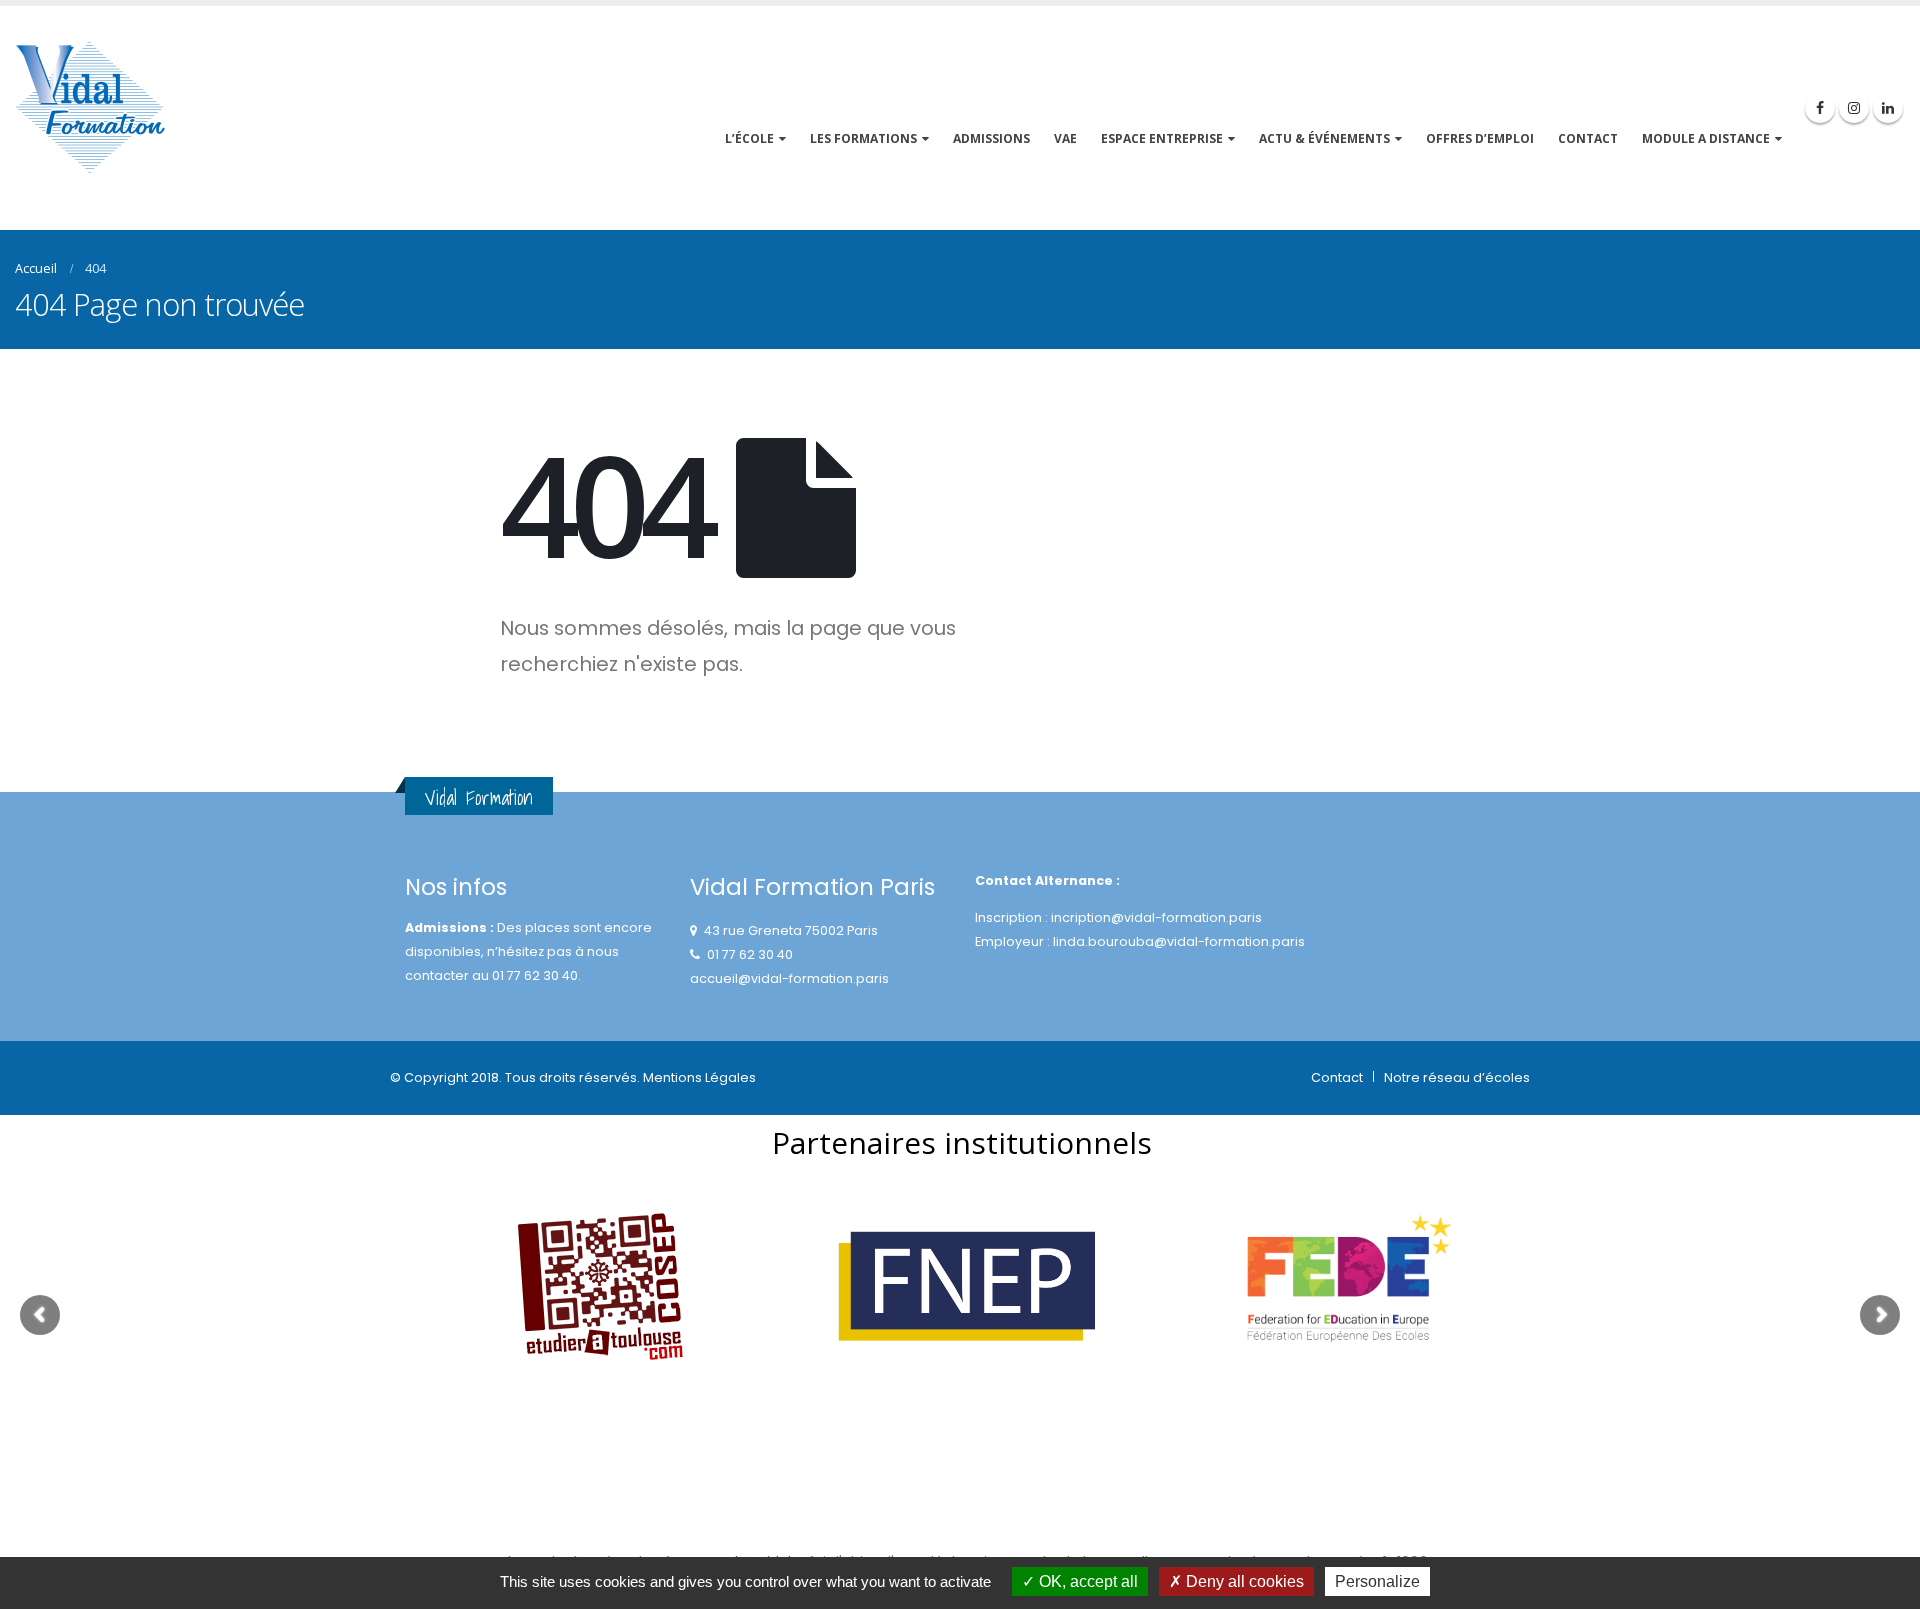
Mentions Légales (699, 1077)
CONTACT (1588, 138)
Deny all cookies (1243, 1581)
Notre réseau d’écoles (1457, 1077)
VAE (1065, 138)
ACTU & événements (1324, 138)
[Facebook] (1820, 108)
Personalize (1377, 1581)
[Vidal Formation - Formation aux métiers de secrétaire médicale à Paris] (90, 108)
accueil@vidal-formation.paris (789, 978)
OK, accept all (1086, 1581)
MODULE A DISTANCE (1706, 138)
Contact (1337, 1077)
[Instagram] (1854, 108)
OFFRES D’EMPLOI (1480, 138)
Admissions (991, 138)
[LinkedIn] (1888, 108)
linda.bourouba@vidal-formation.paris (1179, 941)
